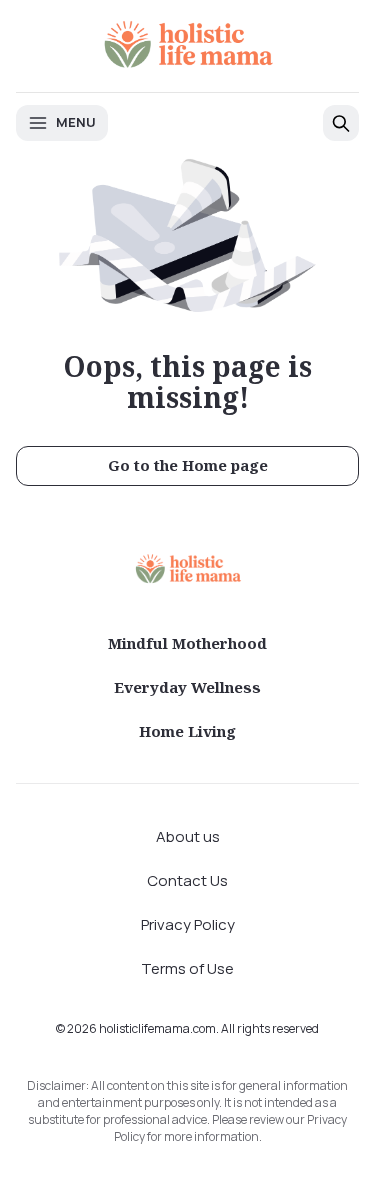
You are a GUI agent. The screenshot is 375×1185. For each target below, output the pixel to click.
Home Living (187, 731)
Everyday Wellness (187, 687)
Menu (76, 122)
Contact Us (187, 880)
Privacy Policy (188, 924)
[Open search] (341, 123)
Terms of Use (187, 968)
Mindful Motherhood (187, 643)
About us (188, 836)
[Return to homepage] (188, 568)
